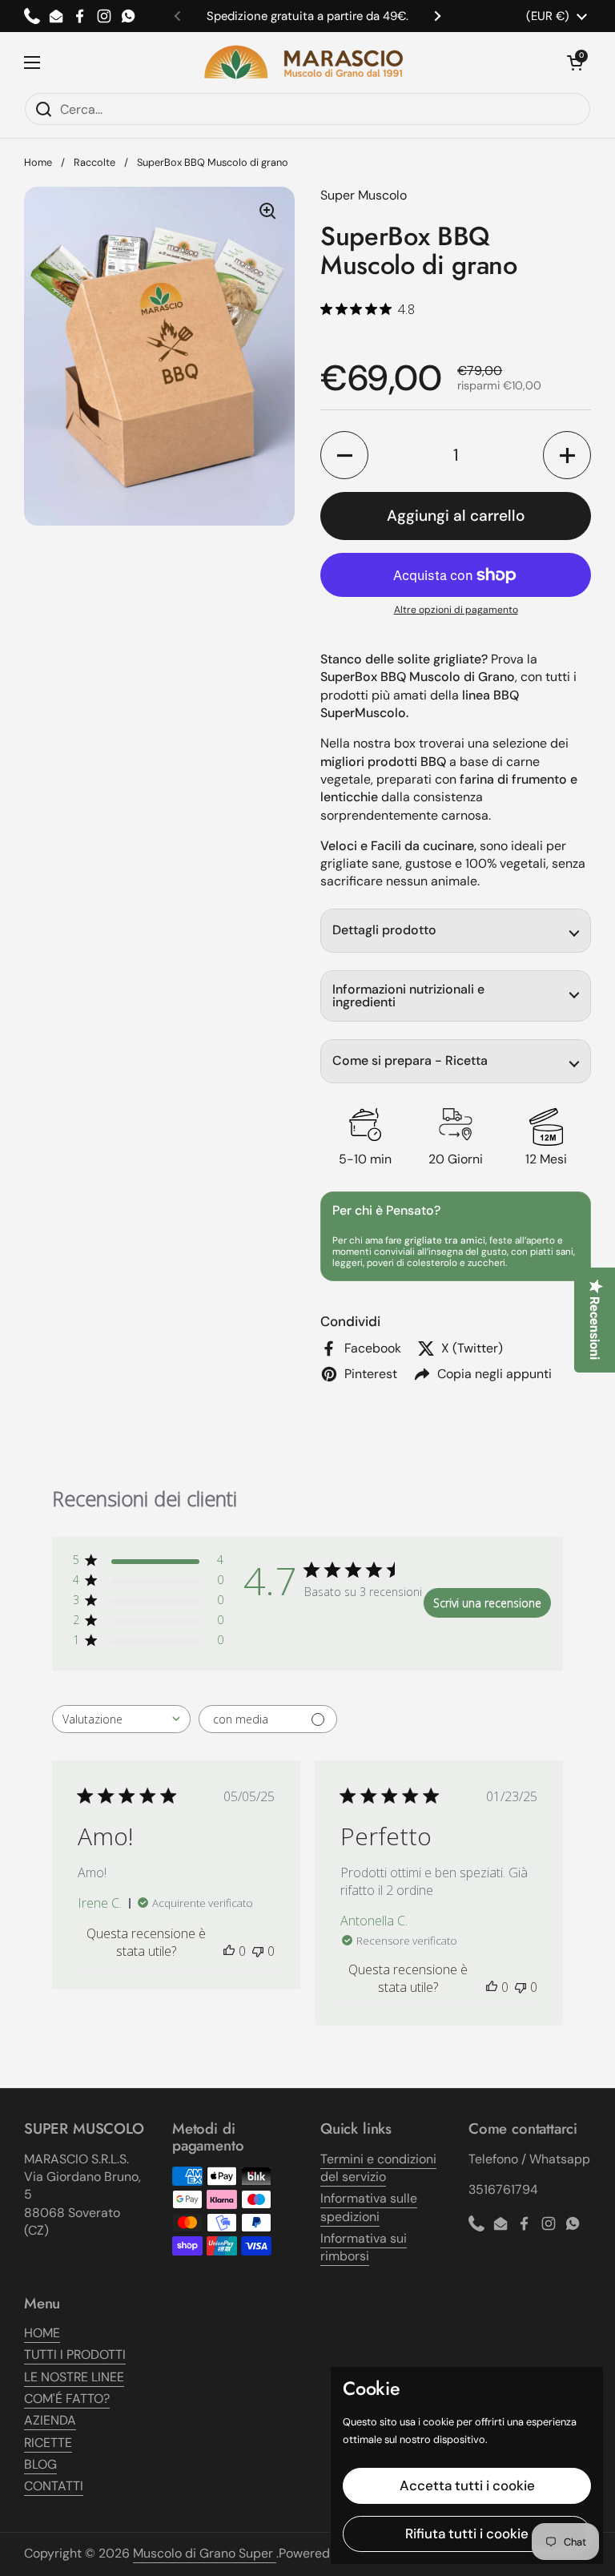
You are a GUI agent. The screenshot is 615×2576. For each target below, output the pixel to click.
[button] (575, 62)
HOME (42, 2333)
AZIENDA (50, 2420)
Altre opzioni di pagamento (456, 610)
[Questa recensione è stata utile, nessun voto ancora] (229, 1951)
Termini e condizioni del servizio (378, 2168)
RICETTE (48, 2443)
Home (38, 162)
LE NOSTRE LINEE (74, 2377)
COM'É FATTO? (67, 2399)
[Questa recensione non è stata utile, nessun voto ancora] (258, 1951)
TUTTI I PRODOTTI (75, 2354)
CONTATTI (54, 2486)
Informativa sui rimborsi (364, 2247)
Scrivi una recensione (487, 1603)
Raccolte (94, 162)
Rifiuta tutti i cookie (467, 2534)
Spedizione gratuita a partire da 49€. (307, 16)
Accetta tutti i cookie (467, 2485)
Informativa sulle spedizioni (369, 2207)
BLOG (40, 2464)
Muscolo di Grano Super (205, 2553)
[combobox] (121, 1719)
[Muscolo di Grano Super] (303, 62)
